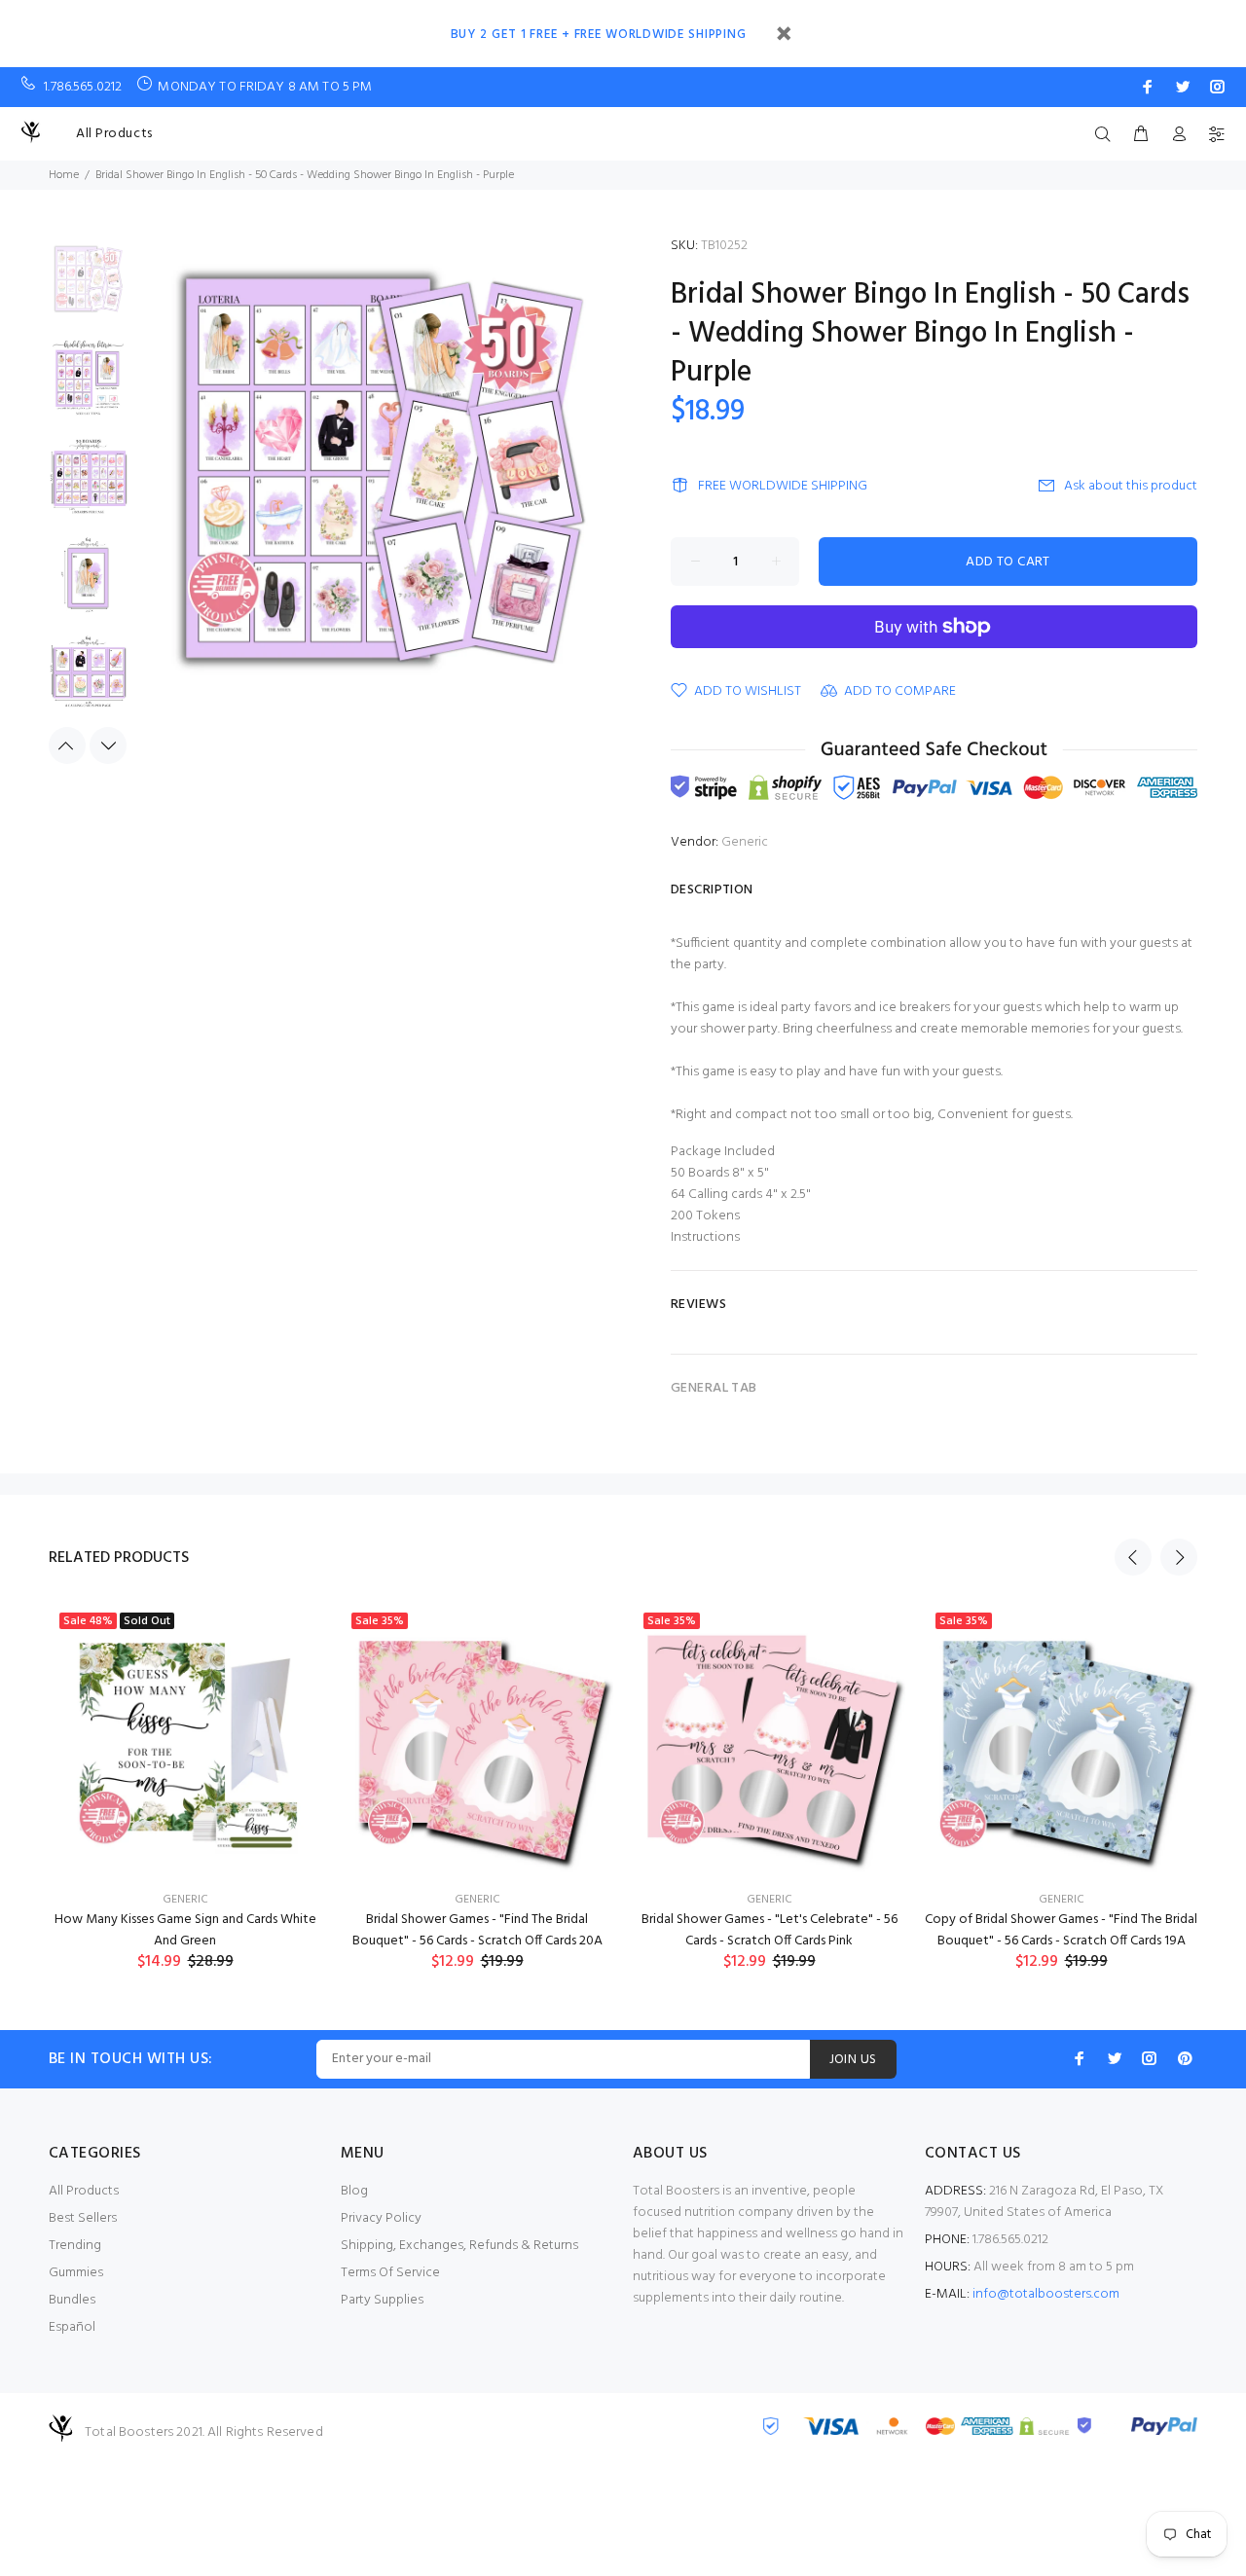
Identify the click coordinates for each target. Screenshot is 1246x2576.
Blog (354, 2191)
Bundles (72, 2300)
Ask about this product (1131, 486)
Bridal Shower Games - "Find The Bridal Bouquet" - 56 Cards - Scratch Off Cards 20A (477, 1930)
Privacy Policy (381, 2218)
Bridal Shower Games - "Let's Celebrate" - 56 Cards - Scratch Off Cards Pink (770, 1930)
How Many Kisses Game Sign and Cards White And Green (185, 1930)
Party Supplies (382, 2300)
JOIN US (853, 2060)
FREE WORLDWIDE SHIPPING (783, 486)
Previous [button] (67, 745)
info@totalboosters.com (1046, 2294)
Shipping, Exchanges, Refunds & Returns (459, 2246)
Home (64, 175)
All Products (114, 134)
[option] (88, 290)
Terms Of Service (390, 2273)
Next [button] (108, 745)
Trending (75, 2246)
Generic (745, 842)
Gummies (76, 2273)
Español (72, 2327)
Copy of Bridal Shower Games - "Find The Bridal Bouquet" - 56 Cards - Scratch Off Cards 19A (1061, 1930)
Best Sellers (83, 2218)
